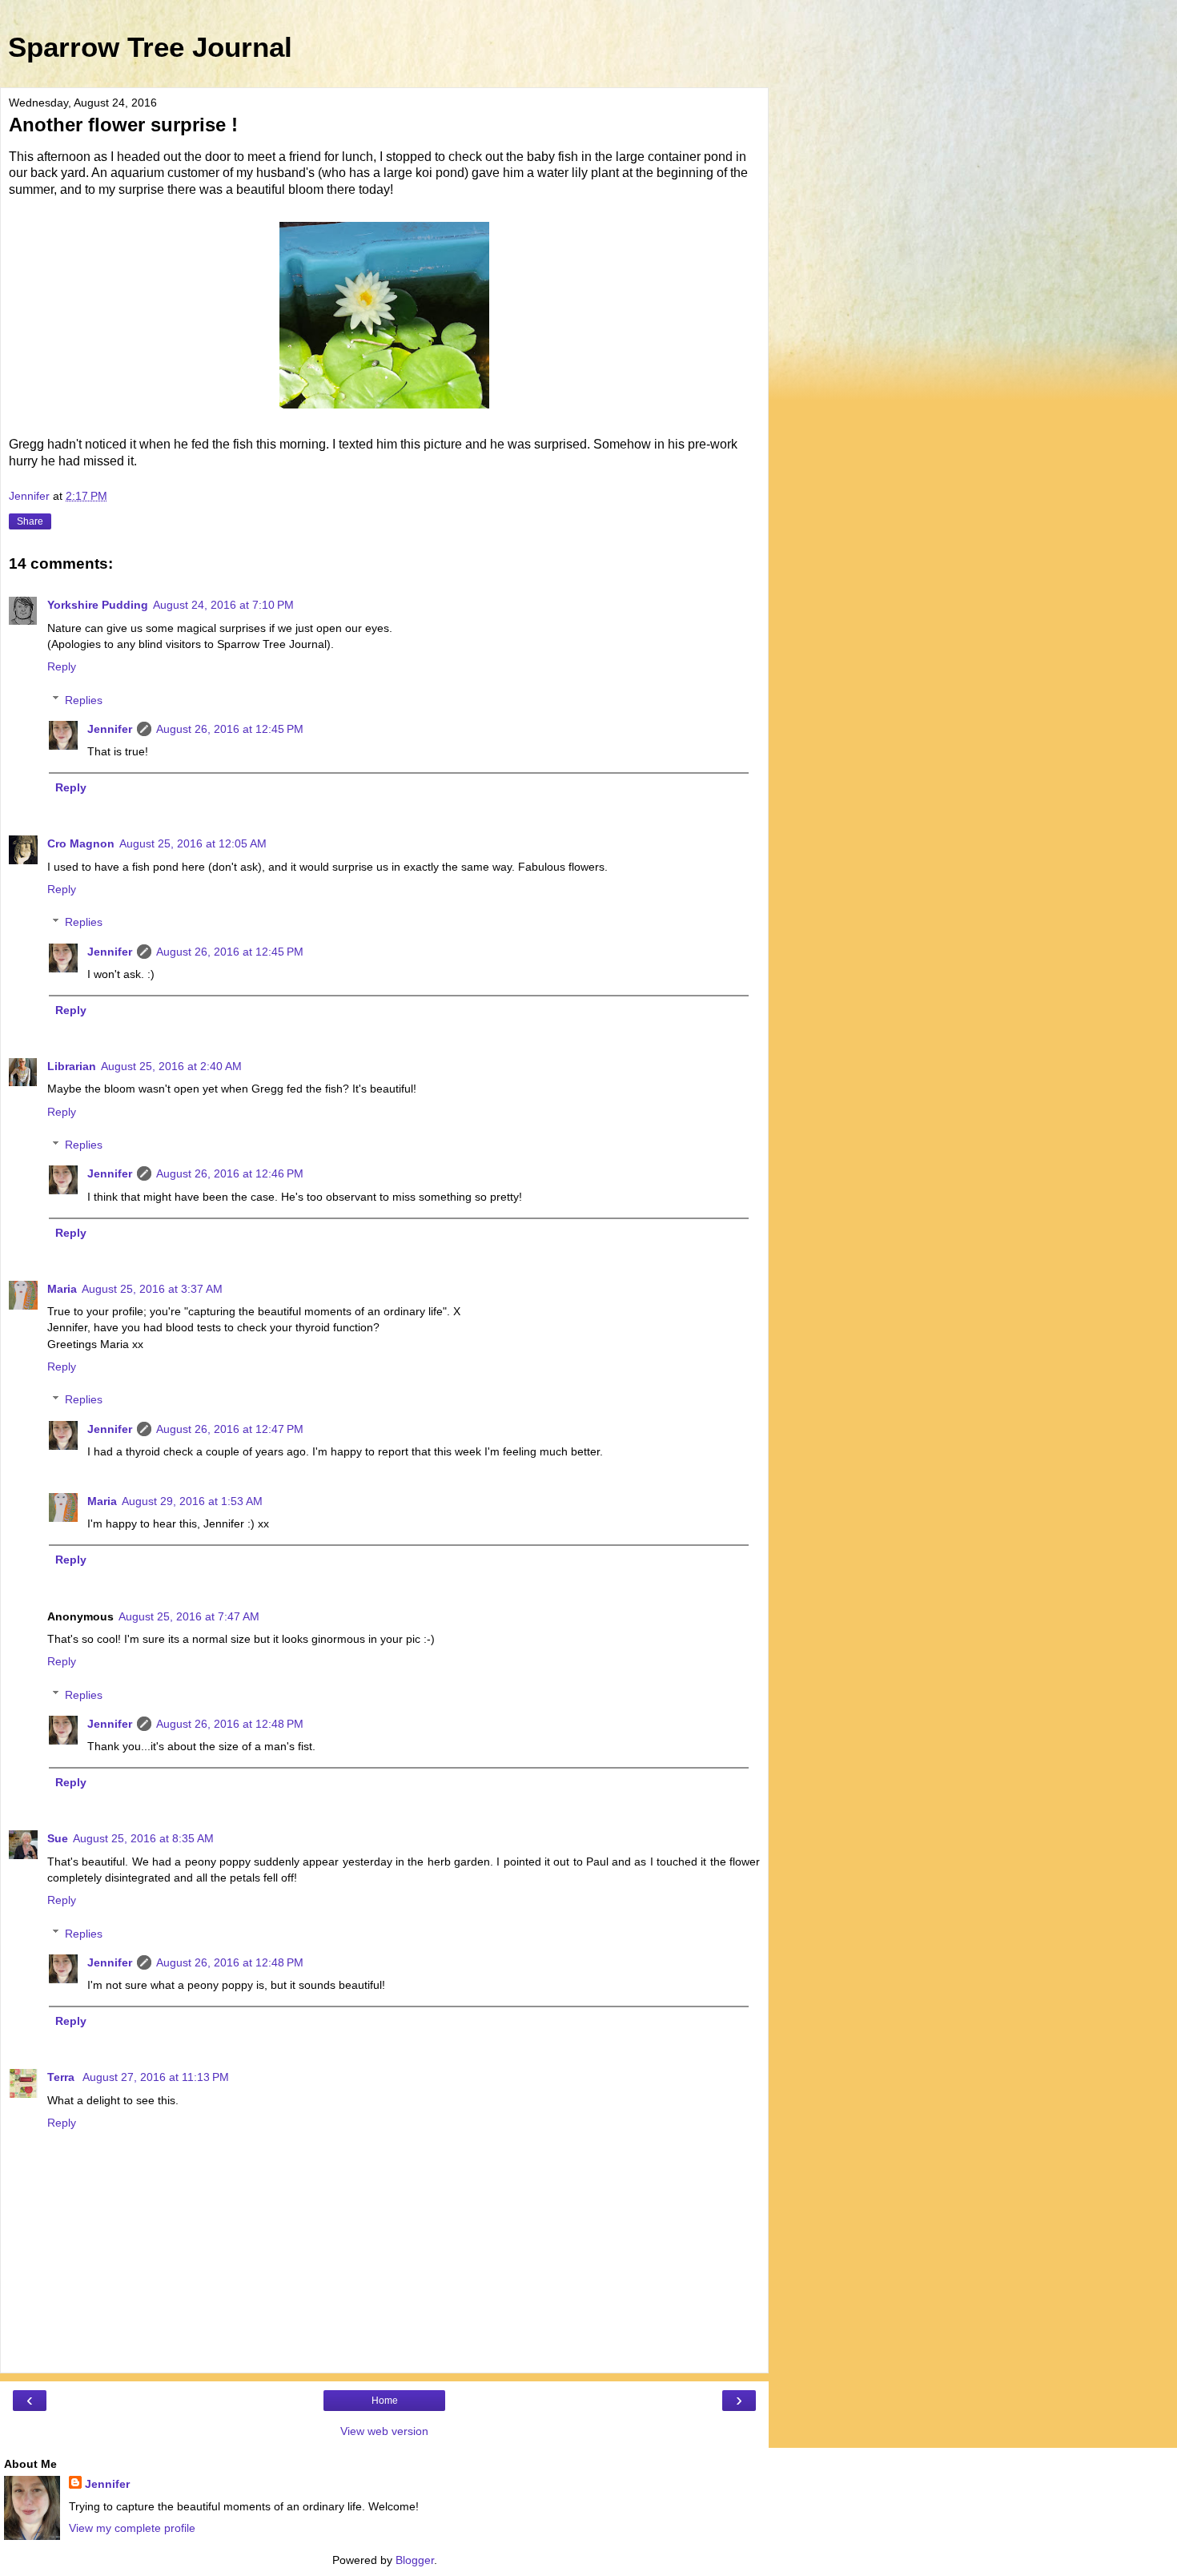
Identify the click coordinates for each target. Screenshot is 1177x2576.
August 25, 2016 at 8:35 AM (143, 1838)
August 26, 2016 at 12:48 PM (230, 1724)
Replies (84, 700)
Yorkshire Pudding (98, 605)
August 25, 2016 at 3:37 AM (152, 1289)
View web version (384, 2431)
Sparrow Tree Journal (150, 47)
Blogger (415, 2560)
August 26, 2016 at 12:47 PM (230, 1429)
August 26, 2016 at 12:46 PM (230, 1173)
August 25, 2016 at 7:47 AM (189, 1616)
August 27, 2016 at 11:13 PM (156, 2077)
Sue (58, 1838)
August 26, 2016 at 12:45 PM (230, 729)
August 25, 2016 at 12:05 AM (193, 843)
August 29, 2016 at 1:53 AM (192, 1501)
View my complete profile (132, 2528)
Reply (62, 666)
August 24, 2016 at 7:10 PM (223, 605)
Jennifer (110, 729)
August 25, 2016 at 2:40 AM (171, 1066)
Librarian (72, 1066)
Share (30, 521)
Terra (62, 2077)
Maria (62, 1289)
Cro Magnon (81, 843)
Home (385, 2401)
